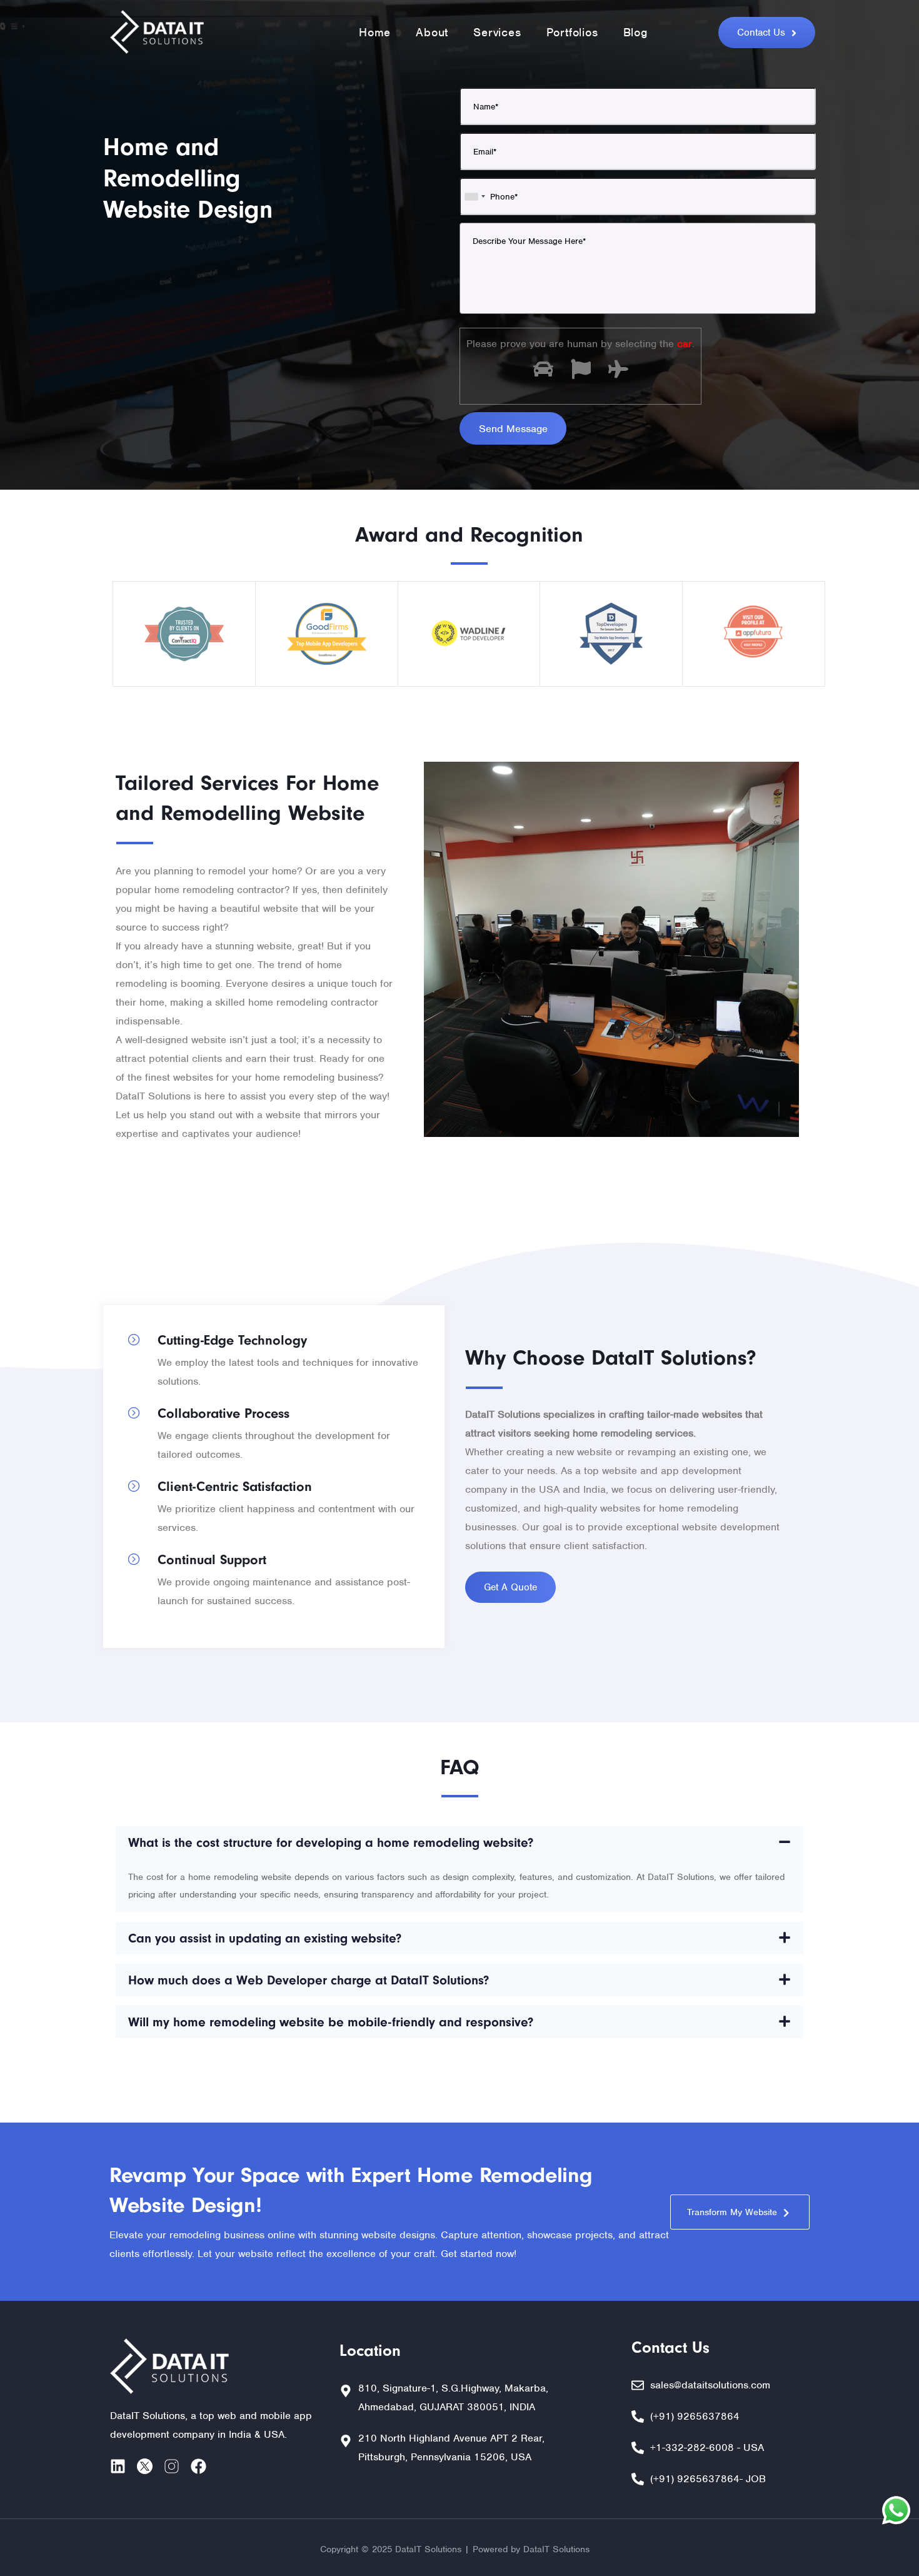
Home (375, 32)
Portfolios (572, 32)
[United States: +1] (475, 196)
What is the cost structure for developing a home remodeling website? (331, 1842)
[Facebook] (198, 2466)
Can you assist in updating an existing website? (265, 1938)
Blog (635, 32)
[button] (459, 1842)
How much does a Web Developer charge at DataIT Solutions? (309, 1980)
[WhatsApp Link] (896, 2513)
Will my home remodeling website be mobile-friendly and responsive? (331, 2022)
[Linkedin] (118, 2466)
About (432, 32)
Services (497, 32)
